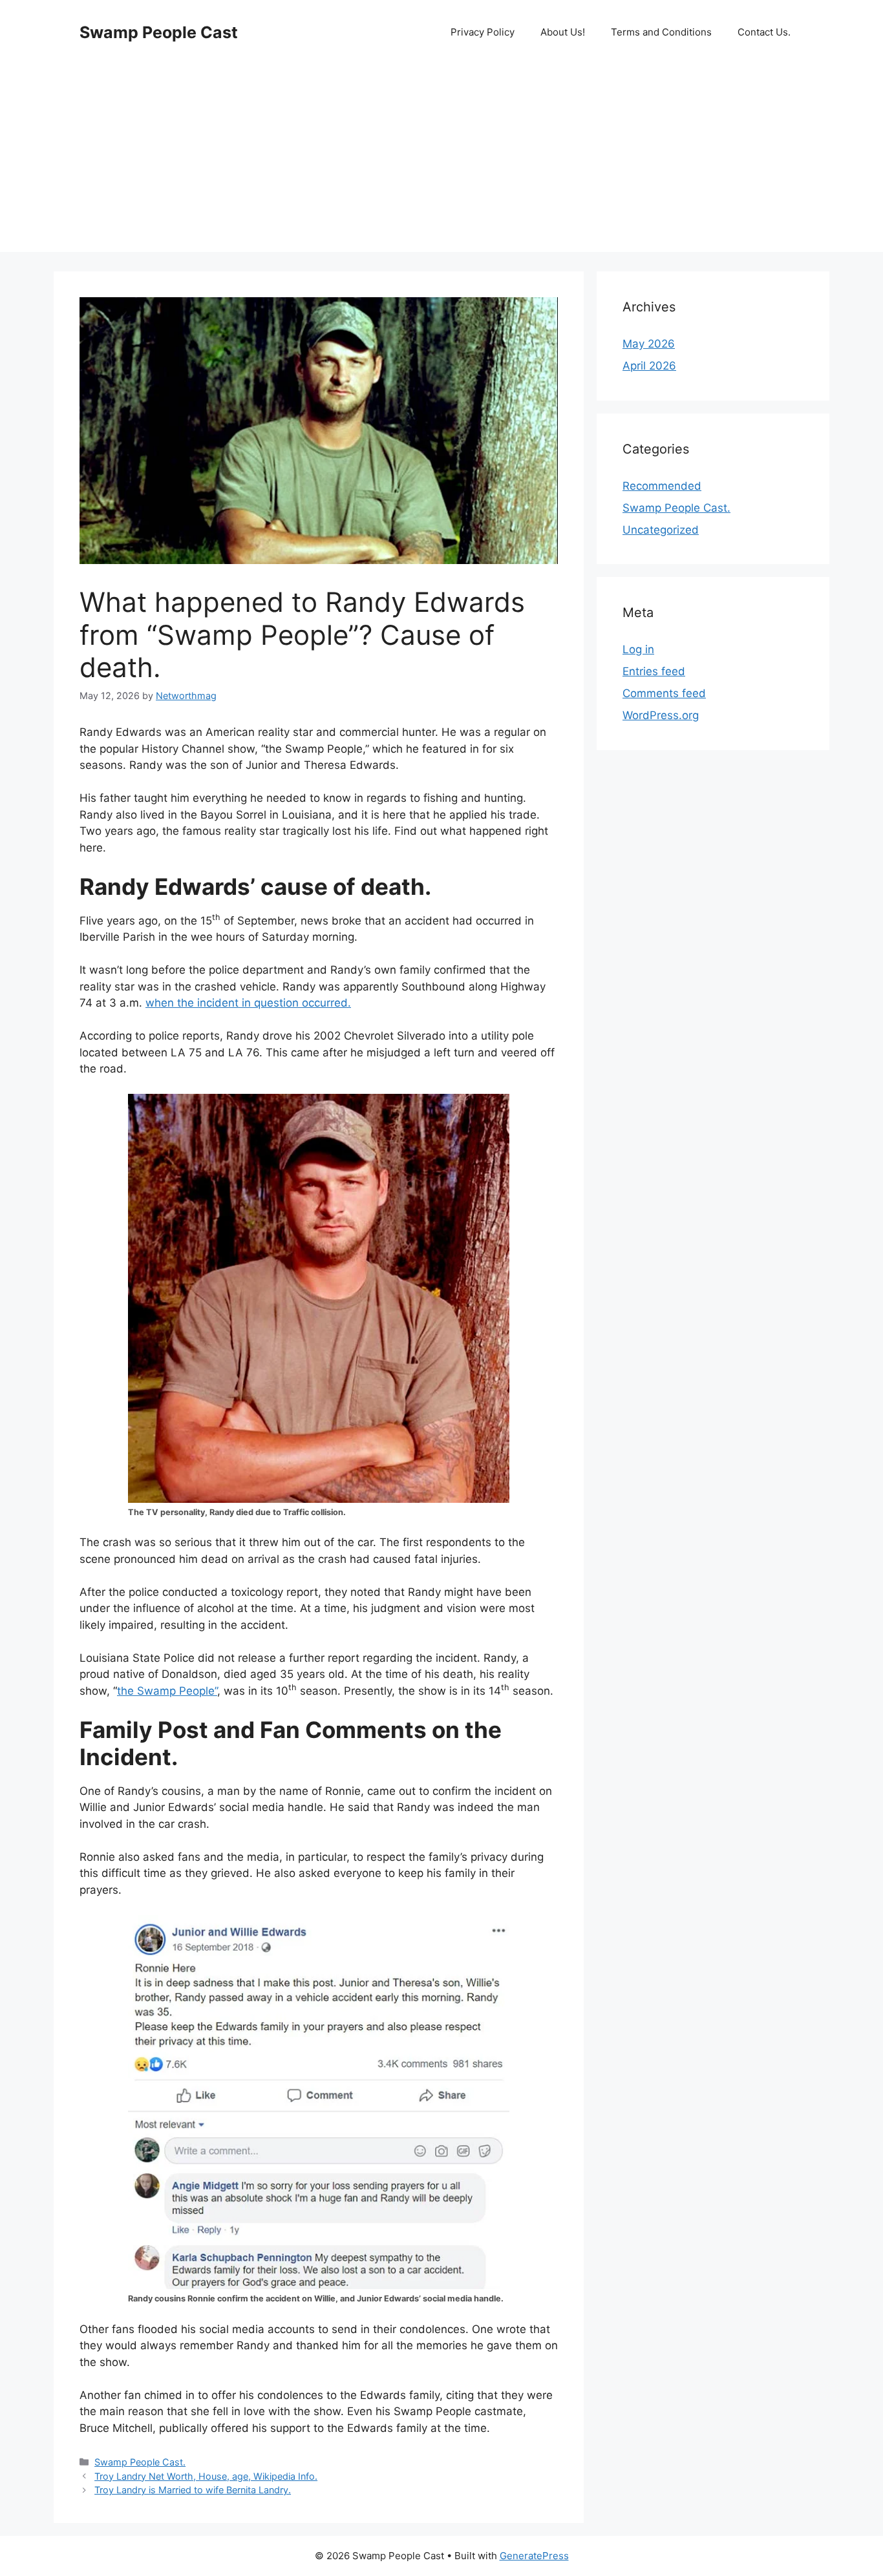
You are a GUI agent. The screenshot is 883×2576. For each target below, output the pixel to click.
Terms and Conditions (661, 32)
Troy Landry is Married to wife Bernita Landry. (193, 2490)
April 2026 (649, 366)
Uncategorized (661, 530)
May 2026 (649, 344)
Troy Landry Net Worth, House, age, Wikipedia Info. (206, 2476)
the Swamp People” (167, 1691)
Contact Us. (764, 32)
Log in (638, 649)
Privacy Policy (483, 32)
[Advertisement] (441, 162)
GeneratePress (534, 2556)
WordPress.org (661, 715)
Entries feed (654, 671)
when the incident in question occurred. (248, 1003)
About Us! (563, 32)
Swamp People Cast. (140, 2462)
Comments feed (664, 693)
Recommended (662, 486)
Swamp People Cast (159, 32)
